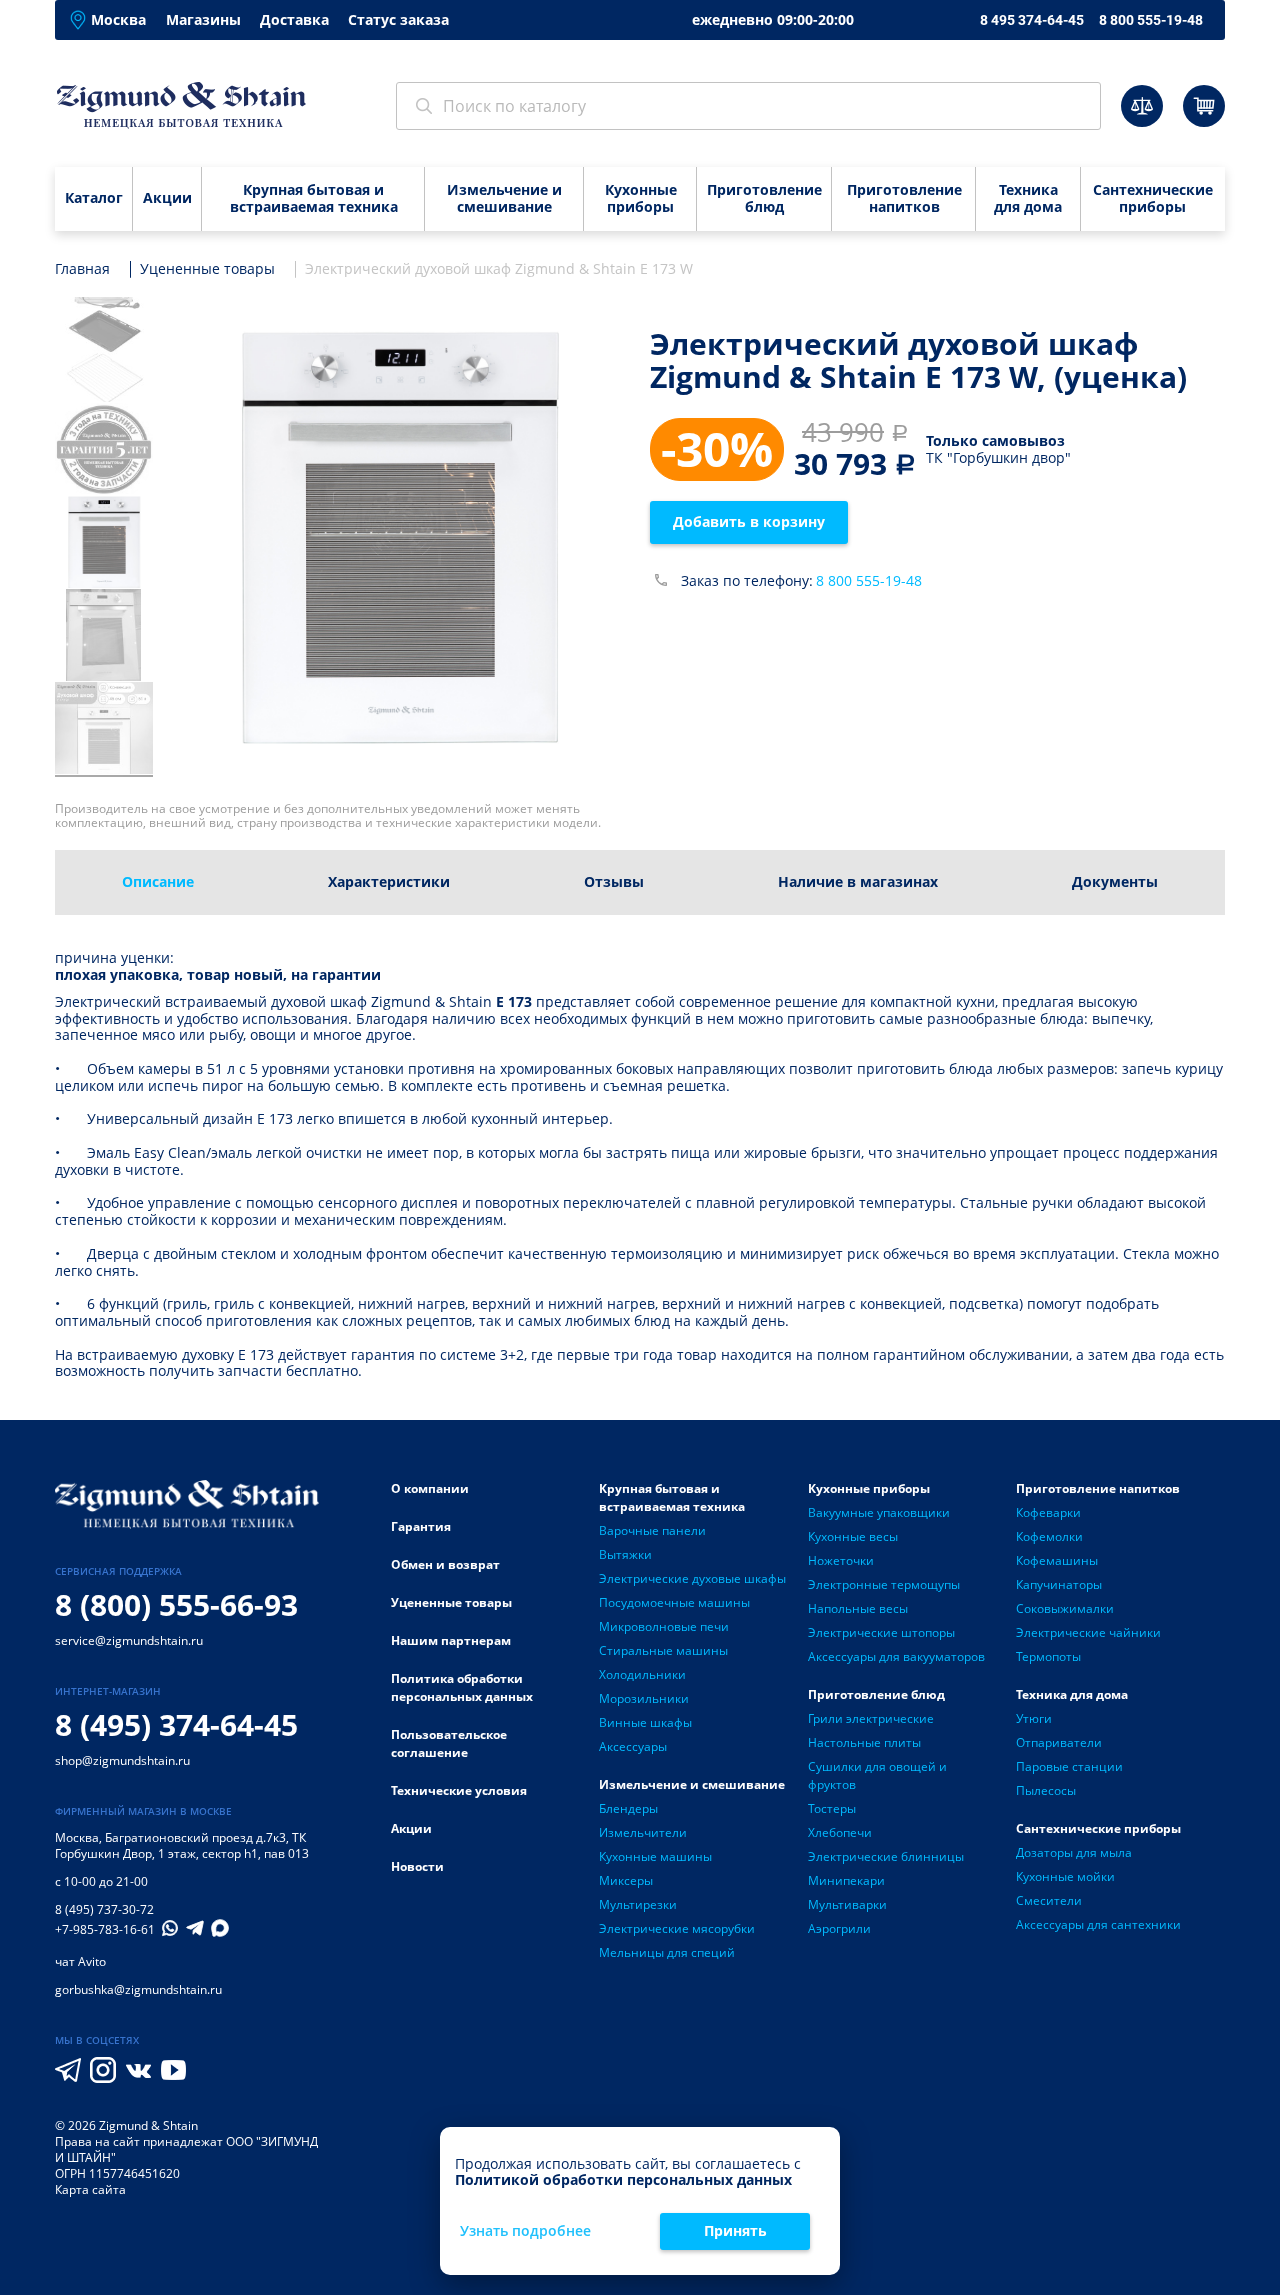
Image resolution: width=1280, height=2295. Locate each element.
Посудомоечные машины (674, 1602)
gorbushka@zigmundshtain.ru (138, 1989)
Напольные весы (858, 1608)
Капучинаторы (1059, 1584)
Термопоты (1048, 1656)
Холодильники (642, 1674)
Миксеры (626, 1880)
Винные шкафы (645, 1722)
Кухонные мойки (1065, 1876)
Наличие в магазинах (858, 881)
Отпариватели (1059, 1742)
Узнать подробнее (525, 2231)
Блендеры (628, 1808)
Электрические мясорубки (677, 1928)
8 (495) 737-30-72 (104, 1909)
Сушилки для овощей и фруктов (877, 1775)
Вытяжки (625, 1554)
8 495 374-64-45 (1032, 20)
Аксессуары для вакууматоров (896, 1656)
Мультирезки (638, 1904)
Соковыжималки (1065, 1608)
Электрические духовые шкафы (692, 1578)
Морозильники (644, 1698)
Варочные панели (652, 1530)
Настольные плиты (864, 1742)
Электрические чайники (1088, 1632)
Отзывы (614, 881)
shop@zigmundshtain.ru (122, 1760)
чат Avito (80, 1961)
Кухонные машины (655, 1856)
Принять (735, 2230)
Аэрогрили (839, 1928)
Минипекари (846, 1880)
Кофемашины (1057, 1560)
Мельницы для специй (667, 1952)
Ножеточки (841, 1560)
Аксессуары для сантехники (1098, 1924)
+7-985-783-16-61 (105, 1930)
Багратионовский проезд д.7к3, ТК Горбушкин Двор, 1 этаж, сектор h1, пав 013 (182, 1845)
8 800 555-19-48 (1151, 20)
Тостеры (832, 1808)
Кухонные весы (853, 1536)
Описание (158, 881)
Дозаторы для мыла (1074, 1852)
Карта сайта (90, 2189)
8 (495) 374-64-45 (176, 1724)
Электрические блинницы (886, 1856)
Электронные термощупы (884, 1584)
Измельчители (643, 1832)
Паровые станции (1069, 1766)
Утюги (1034, 1718)
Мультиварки (847, 1904)
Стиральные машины (663, 1650)
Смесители (1049, 1900)
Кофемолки (1049, 1536)
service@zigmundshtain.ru (129, 1640)
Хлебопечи (840, 1832)
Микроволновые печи (664, 1626)
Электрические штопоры (881, 1632)
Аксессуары (633, 1746)
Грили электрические (871, 1718)
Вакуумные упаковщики (879, 1512)
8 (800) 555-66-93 (176, 1604)
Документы (1115, 881)
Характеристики (389, 881)
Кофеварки (1048, 1512)
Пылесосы (1046, 1790)
